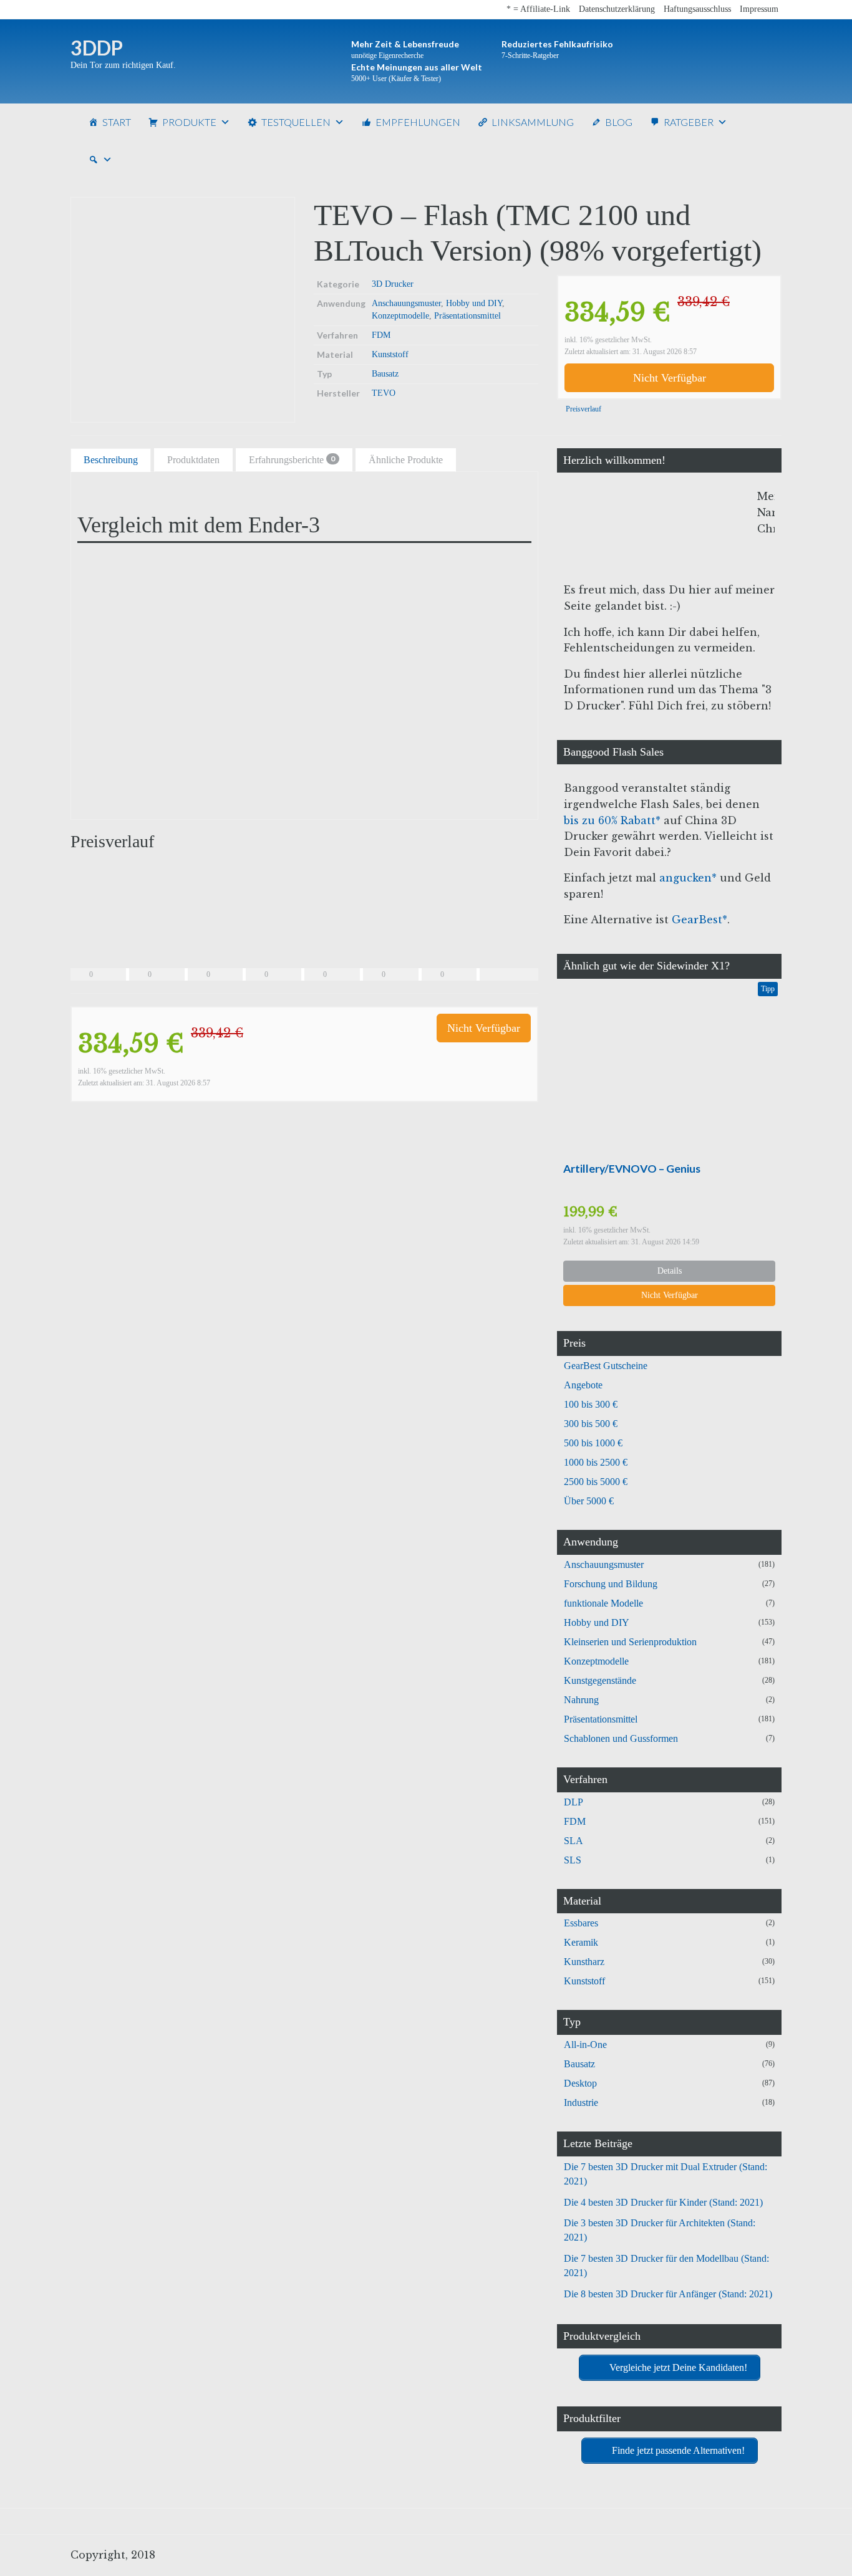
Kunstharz (584, 1962)
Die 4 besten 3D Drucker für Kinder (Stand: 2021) (663, 2202)
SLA (574, 1841)
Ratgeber (689, 122)
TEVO (384, 393)
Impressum (759, 9)
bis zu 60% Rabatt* (612, 820)
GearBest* (700, 920)
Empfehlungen (418, 122)
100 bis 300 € (591, 1404)
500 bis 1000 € (593, 1443)
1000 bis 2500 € (596, 1462)
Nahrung (581, 1700)
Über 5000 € (589, 1501)
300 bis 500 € (591, 1424)
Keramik (581, 1942)
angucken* (688, 878)
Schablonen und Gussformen (621, 1738)
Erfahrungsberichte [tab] (292, 459)
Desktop (580, 2083)
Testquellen (296, 122)
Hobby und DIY (474, 303)
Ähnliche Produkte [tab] (406, 460)
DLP (574, 1802)
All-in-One (585, 2045)
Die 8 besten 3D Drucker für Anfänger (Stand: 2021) (668, 2294)
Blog (619, 122)
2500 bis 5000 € (596, 1482)
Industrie (581, 2103)
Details (670, 1271)
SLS (573, 1860)
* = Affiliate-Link (538, 9)
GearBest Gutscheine (606, 1366)
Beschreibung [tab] (111, 460)
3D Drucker (393, 284)
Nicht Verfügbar (670, 378)
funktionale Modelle (603, 1603)
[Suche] (100, 160)
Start (117, 122)
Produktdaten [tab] (193, 460)
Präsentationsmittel (467, 316)
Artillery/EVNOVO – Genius (632, 1169)
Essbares (581, 1923)
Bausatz (385, 374)
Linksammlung (533, 122)
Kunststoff (390, 354)
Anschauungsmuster (406, 303)
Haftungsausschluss (697, 9)
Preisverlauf (583, 409)
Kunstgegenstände (600, 1680)
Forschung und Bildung (611, 1584)
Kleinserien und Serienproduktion (630, 1642)
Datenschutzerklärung (617, 9)
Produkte (189, 122)
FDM (381, 335)
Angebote (583, 1385)
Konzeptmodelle (400, 316)
